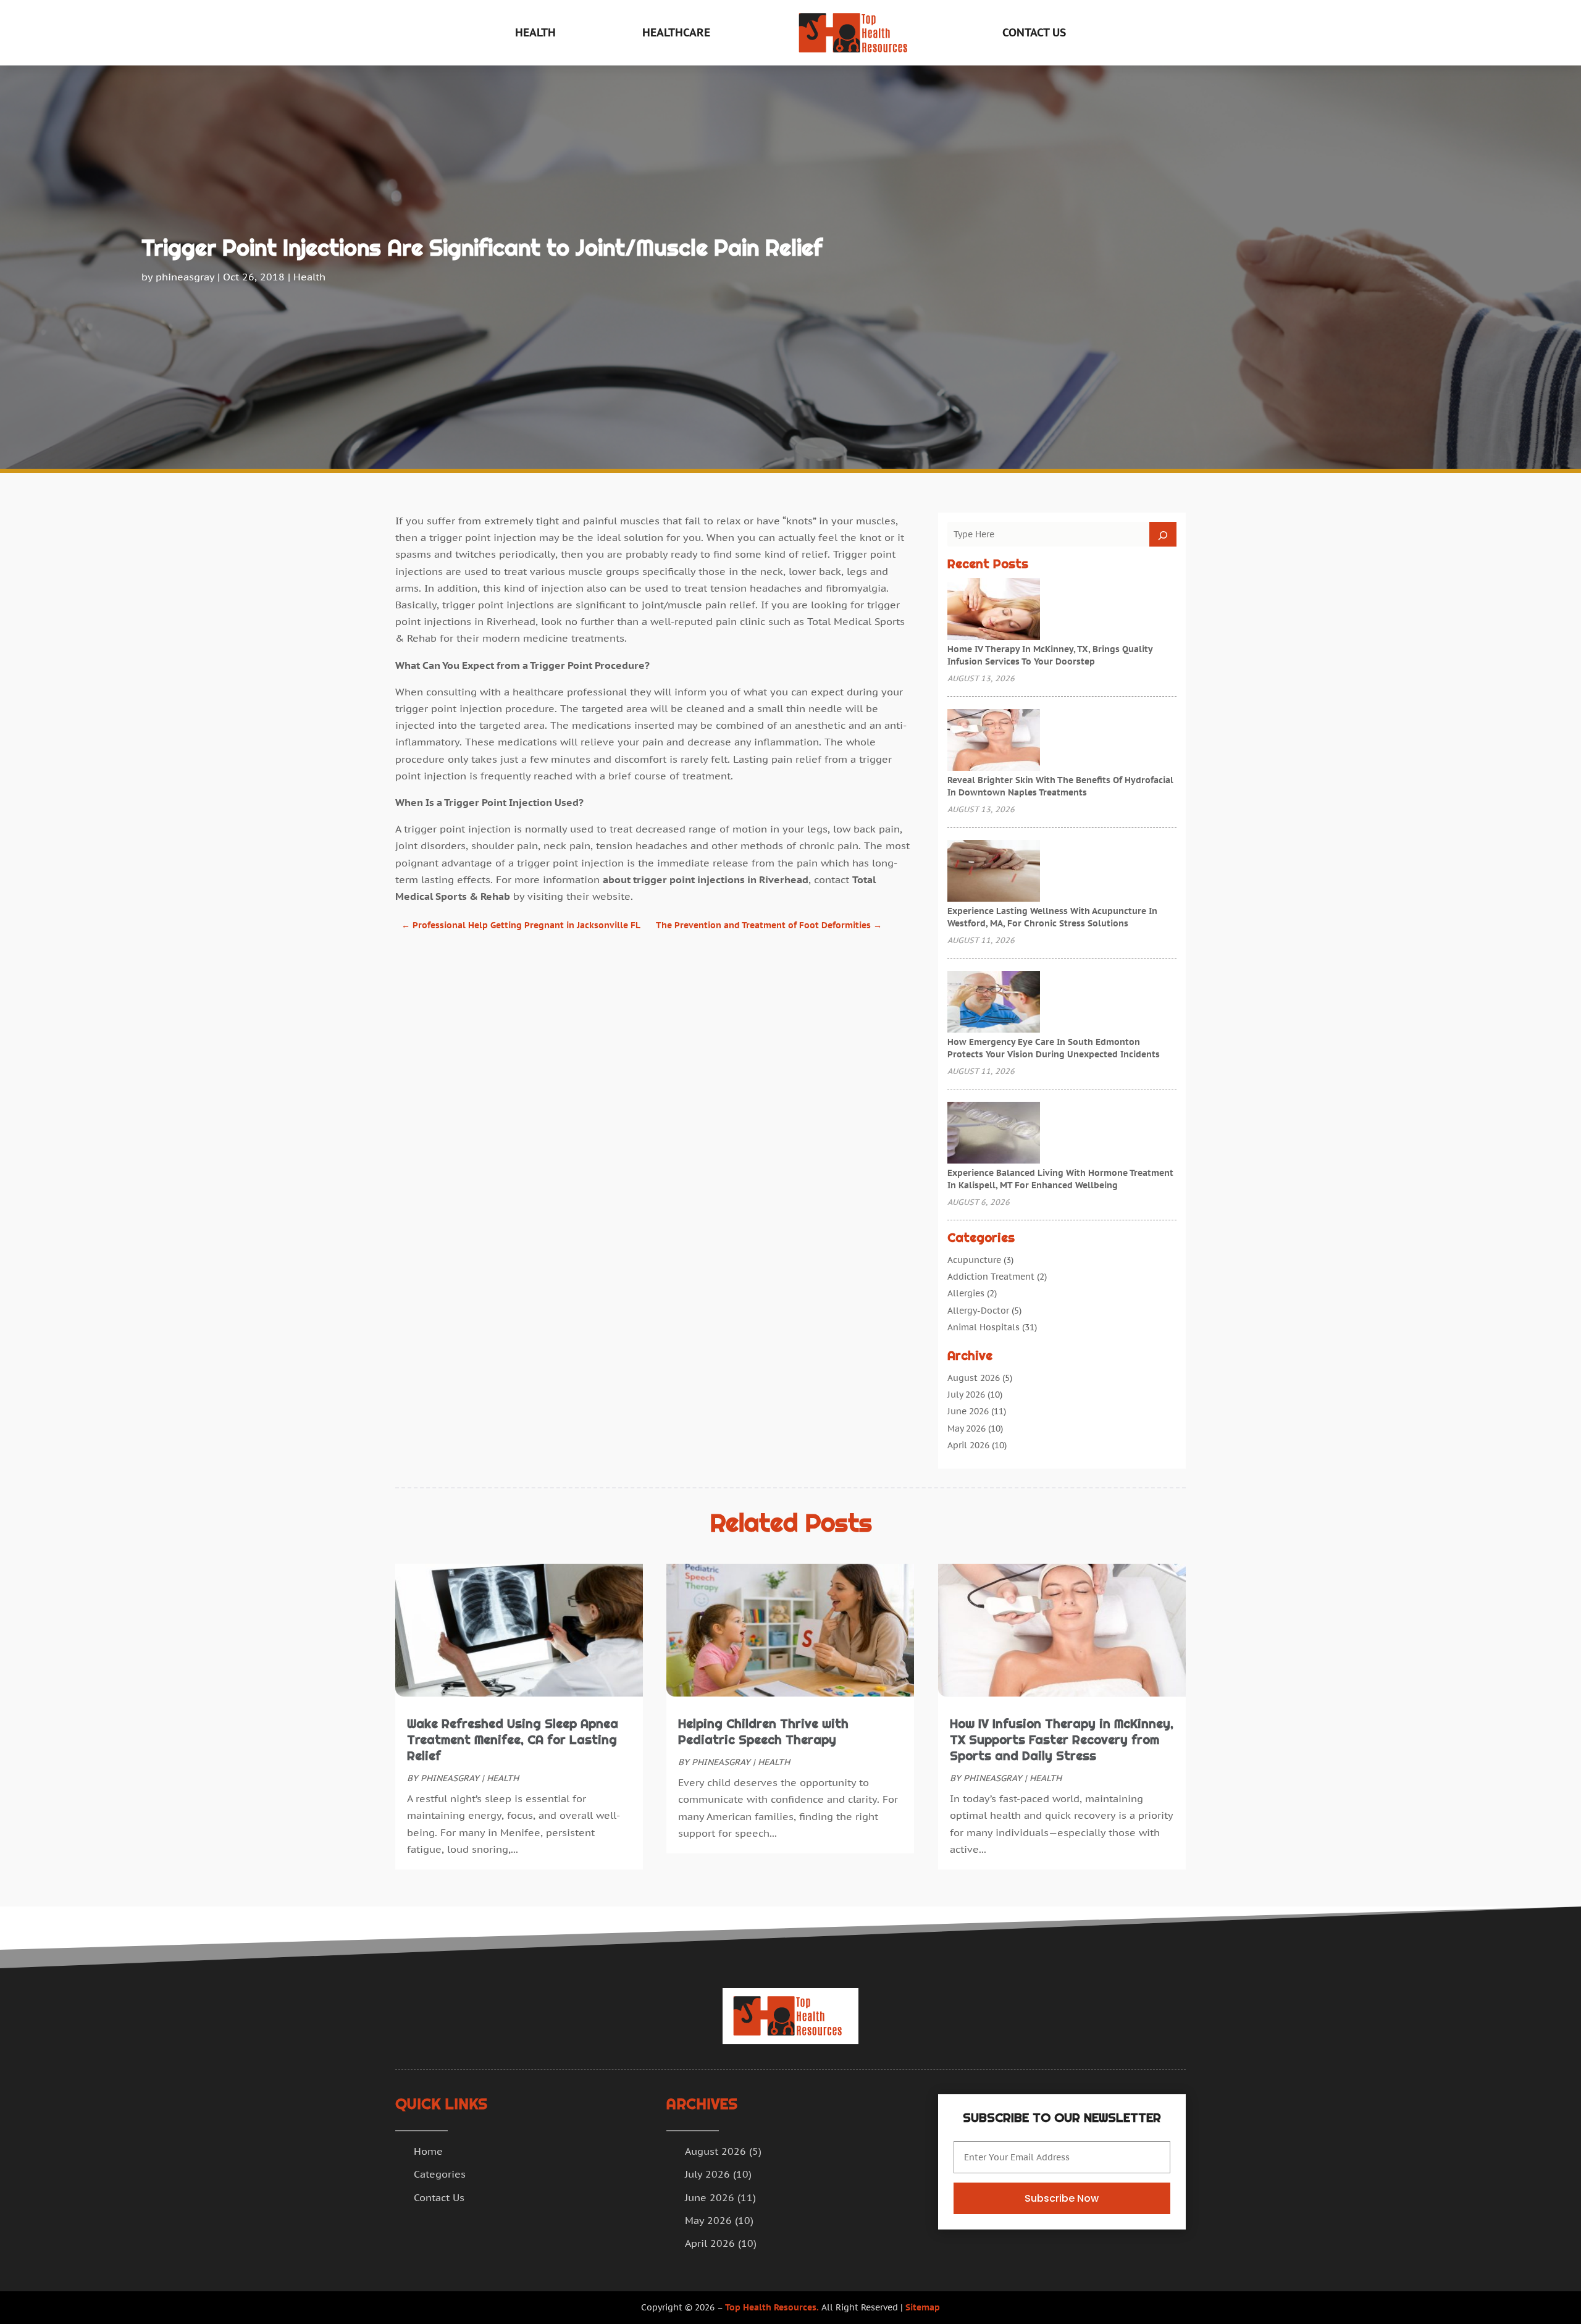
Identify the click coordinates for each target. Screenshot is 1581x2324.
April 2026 (968, 1445)
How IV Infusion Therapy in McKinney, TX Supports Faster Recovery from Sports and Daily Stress (1062, 1740)
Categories (440, 2174)
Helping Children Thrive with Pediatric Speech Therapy (763, 1732)
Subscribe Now (1062, 2198)
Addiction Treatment (991, 1277)
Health (535, 32)
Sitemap (923, 2307)
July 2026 (966, 1395)
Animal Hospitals (983, 1327)
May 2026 (967, 1428)
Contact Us (1034, 32)
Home (428, 2151)
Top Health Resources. (772, 2307)
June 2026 (968, 1411)
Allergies (966, 1293)
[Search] (1163, 534)
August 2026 (974, 1378)
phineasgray (185, 277)
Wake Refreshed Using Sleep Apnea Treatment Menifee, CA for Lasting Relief (513, 1740)
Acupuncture (974, 1260)
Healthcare (676, 32)
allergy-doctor (978, 1311)
